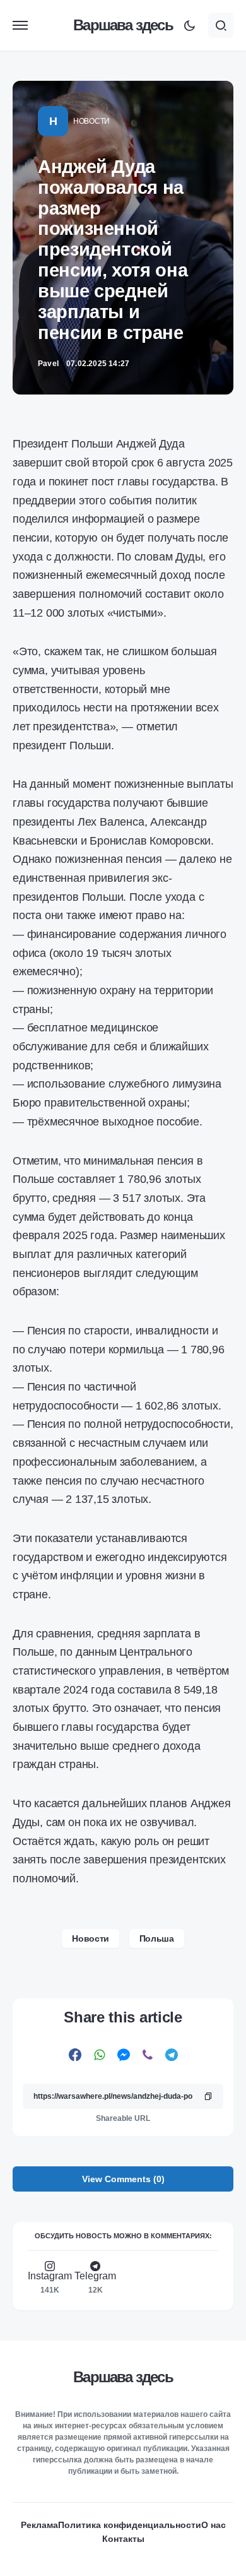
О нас (214, 2525)
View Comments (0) (123, 2179)
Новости (91, 121)
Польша (157, 1938)
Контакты (123, 2539)
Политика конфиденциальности (130, 2525)
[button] (20, 25)
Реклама (39, 2525)
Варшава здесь (123, 25)
